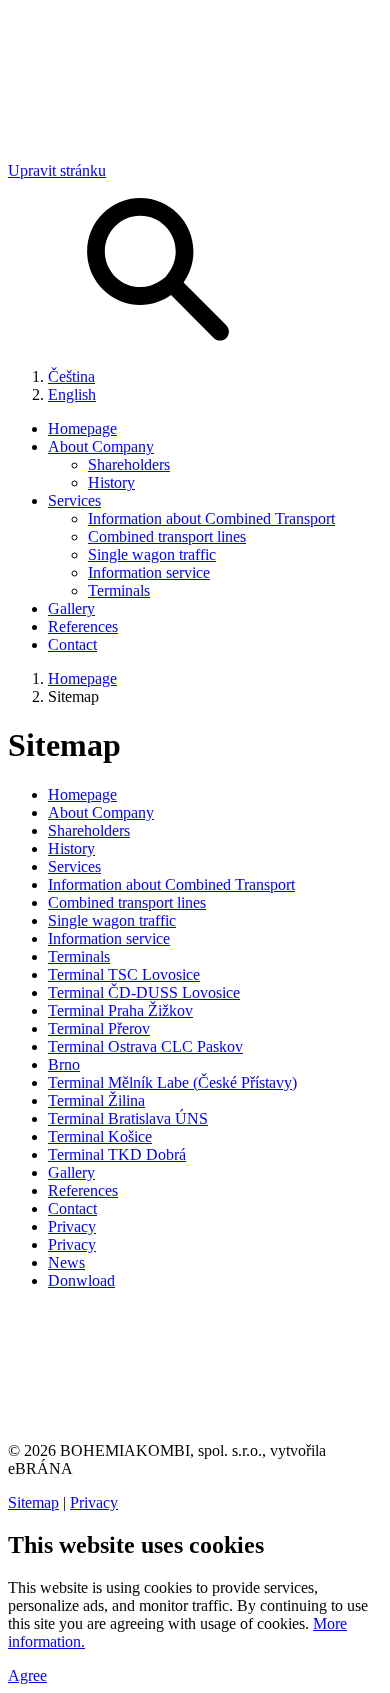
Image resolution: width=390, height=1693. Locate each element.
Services (74, 500)
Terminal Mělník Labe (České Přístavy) (172, 1082)
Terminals (119, 590)
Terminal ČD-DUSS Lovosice (144, 992)
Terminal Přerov (99, 1028)
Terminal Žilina (96, 1100)
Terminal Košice (100, 1136)
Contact (72, 644)
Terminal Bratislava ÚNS (128, 1118)
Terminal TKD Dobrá (117, 1154)
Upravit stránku (57, 170)
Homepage (82, 428)
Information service (149, 572)
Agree (27, 1675)
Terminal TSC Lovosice (124, 974)
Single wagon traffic (152, 554)
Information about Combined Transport (211, 518)
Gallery (71, 608)
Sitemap (33, 1502)
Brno (64, 1064)
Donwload (81, 1280)
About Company (101, 446)
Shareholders (129, 464)
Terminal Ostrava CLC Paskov (145, 1046)
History (111, 482)
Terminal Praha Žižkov (120, 1010)
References (83, 626)
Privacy (72, 1226)
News (66, 1262)
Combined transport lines (167, 536)
